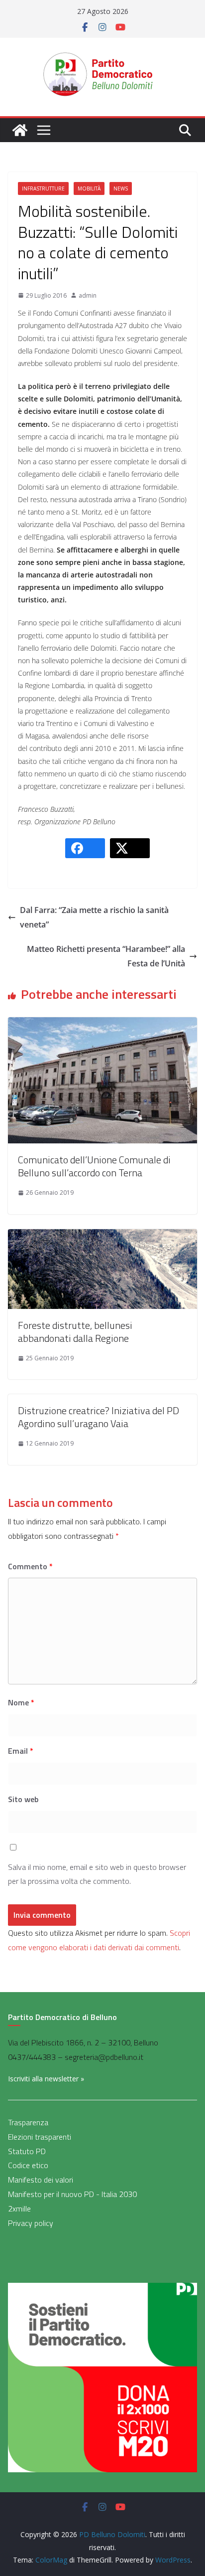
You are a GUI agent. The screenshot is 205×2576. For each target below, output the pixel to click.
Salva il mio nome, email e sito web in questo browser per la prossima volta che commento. (97, 1874)
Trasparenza (28, 2122)
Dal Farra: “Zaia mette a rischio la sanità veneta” (94, 917)
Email (21, 1751)
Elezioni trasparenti (40, 2137)
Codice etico (28, 2165)
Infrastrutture (43, 188)
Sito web (23, 1799)
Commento (30, 1566)
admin (88, 295)
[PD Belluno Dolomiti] (20, 130)
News (121, 188)
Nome (21, 1702)
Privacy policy (31, 2223)
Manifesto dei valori (41, 2180)
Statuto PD (27, 2151)
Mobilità (89, 188)
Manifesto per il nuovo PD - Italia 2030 (72, 2194)
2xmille (19, 2208)
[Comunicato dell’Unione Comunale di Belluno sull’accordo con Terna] (102, 1024)
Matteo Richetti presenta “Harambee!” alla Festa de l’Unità (106, 956)
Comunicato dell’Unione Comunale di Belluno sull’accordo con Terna (94, 1166)
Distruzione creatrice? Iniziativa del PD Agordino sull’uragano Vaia (99, 1417)
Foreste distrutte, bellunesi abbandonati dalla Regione (75, 1332)
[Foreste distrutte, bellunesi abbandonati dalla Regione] (102, 1236)
